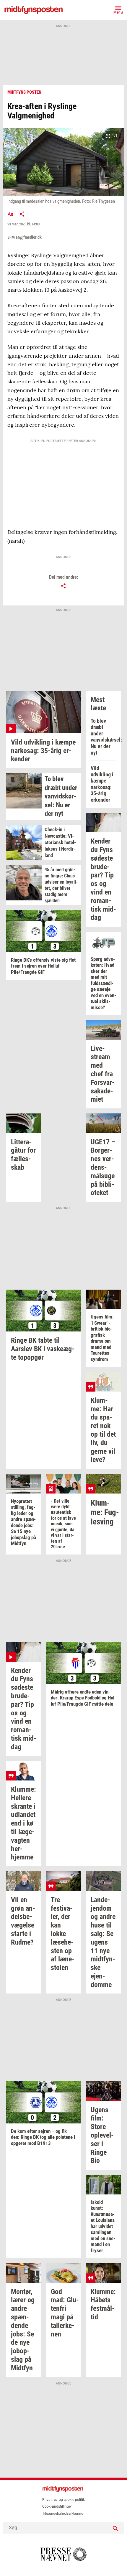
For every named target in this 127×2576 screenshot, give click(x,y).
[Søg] (115, 2528)
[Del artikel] (22, 214)
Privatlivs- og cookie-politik (63, 2500)
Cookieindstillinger (57, 2506)
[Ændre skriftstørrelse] (10, 214)
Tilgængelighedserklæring (63, 2514)
